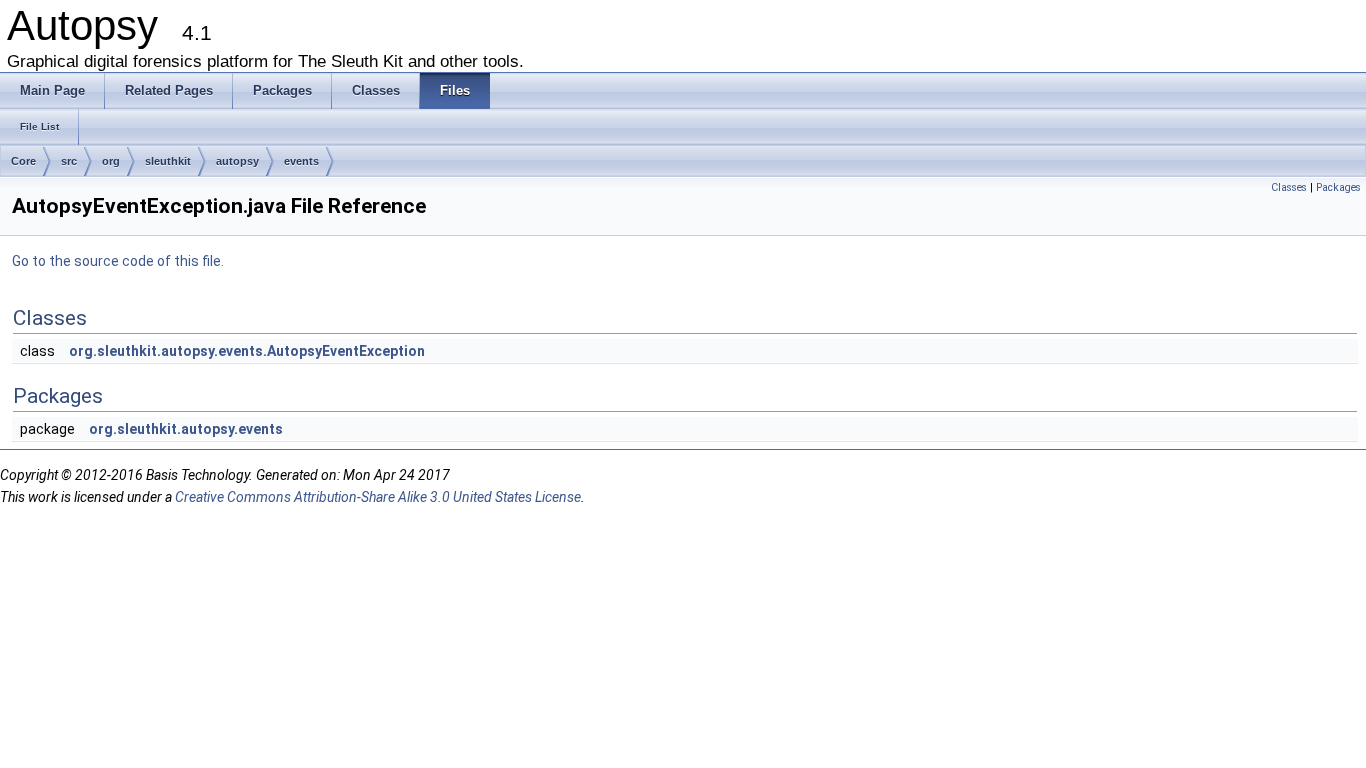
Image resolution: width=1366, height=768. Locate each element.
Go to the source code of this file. (118, 261)
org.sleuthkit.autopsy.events (186, 429)
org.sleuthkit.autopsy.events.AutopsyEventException (247, 351)
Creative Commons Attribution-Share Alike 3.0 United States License (378, 497)
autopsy (237, 161)
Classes (1289, 187)
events (301, 161)
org (111, 161)
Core (23, 161)
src (69, 161)
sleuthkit (168, 161)
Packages (1338, 187)
